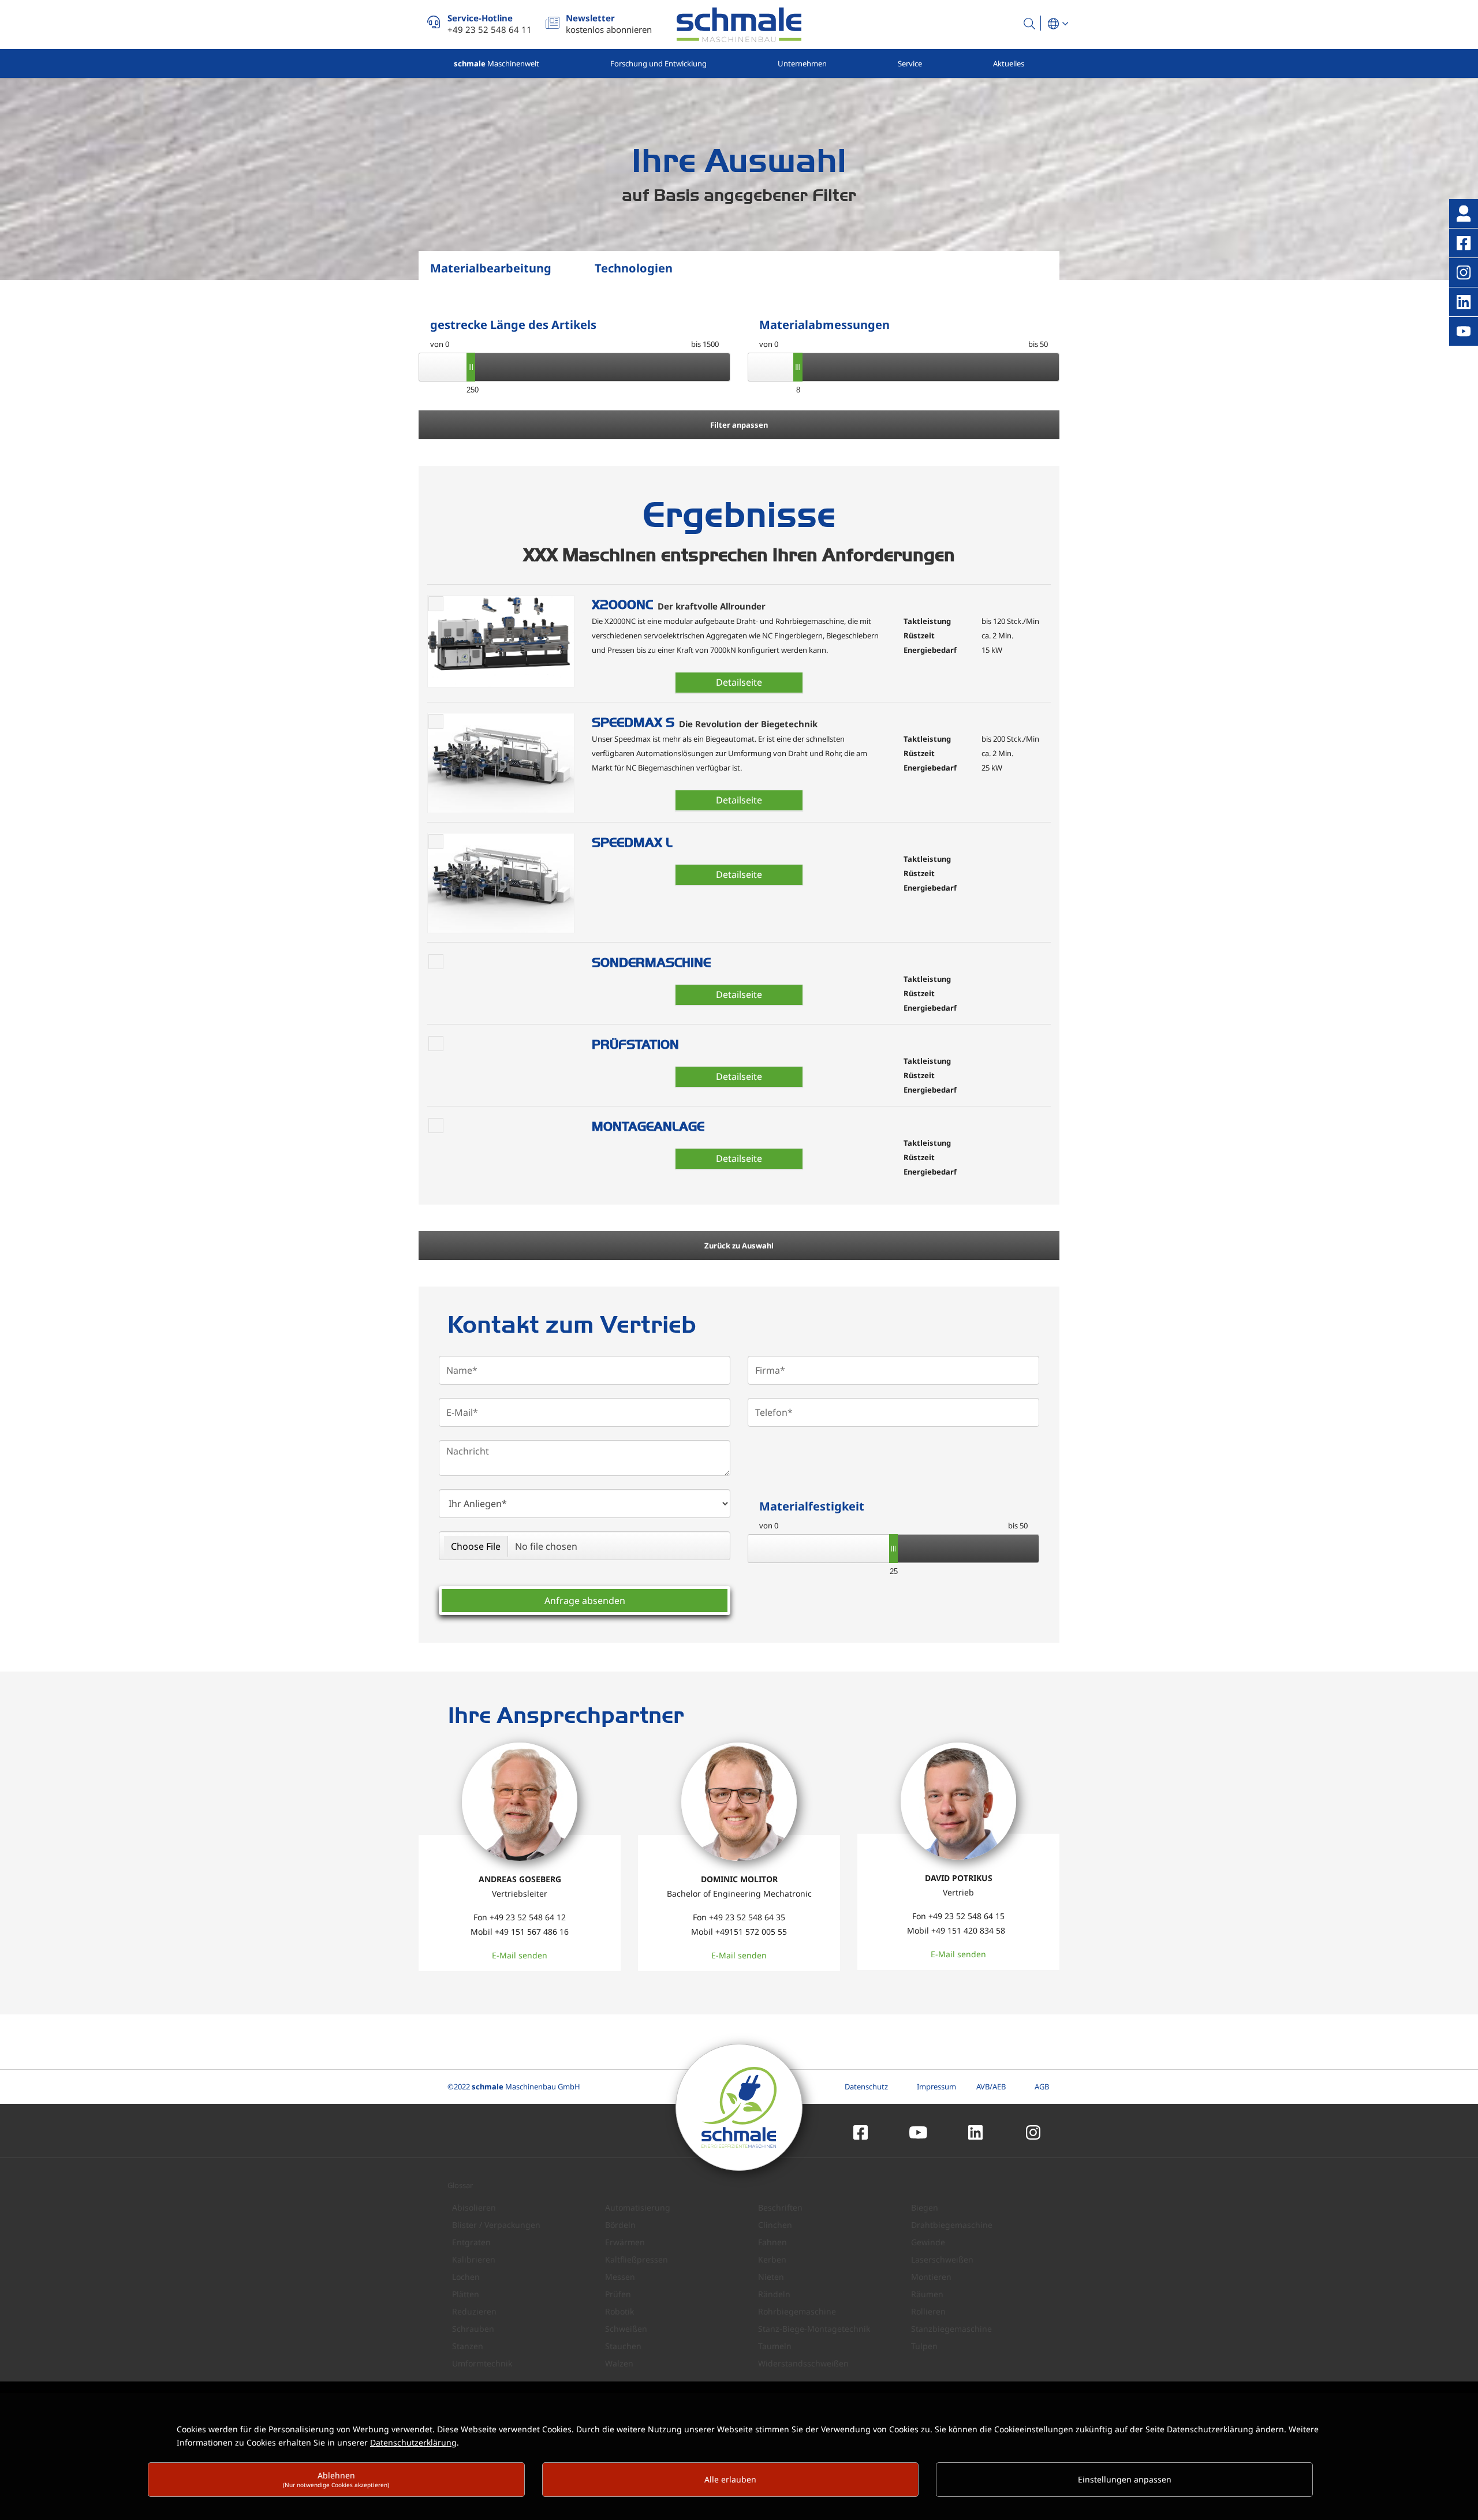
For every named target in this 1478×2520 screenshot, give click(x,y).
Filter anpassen (739, 425)
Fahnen (772, 2242)
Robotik (619, 2311)
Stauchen (623, 2346)
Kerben (772, 2259)
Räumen (927, 2294)
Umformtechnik (482, 2363)
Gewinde (928, 2242)
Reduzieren (474, 2311)
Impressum (936, 2087)
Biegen (925, 2207)
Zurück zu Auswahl (739, 1246)
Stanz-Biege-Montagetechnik (814, 2329)
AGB (1042, 2087)
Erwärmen (625, 2242)
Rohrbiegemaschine (797, 2311)
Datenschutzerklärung (413, 2442)
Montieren (931, 2277)
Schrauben (473, 2329)
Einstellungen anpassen (1125, 2479)
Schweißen (626, 2329)
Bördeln (620, 2225)
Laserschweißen (942, 2259)
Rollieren (928, 2311)
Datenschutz (866, 2087)
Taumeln (775, 2346)
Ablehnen (336, 2479)
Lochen (466, 2277)
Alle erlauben (730, 2479)
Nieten (771, 2277)
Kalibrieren (474, 2259)
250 (471, 390)
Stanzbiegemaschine (951, 2329)
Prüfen (618, 2294)
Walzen (619, 2363)
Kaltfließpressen (637, 2259)
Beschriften (780, 2207)
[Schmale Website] (739, 25)
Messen (620, 2277)
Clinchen (775, 2225)
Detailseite (739, 682)
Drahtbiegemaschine (952, 2225)
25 (894, 1571)
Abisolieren (474, 2207)
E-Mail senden (520, 1955)
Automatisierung (638, 2207)
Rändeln (774, 2294)
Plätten (466, 2294)
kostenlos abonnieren (609, 24)
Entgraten (471, 2242)
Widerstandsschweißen (803, 2363)
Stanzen (468, 2346)
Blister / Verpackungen (496, 2225)
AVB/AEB (991, 2087)
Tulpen (924, 2346)
